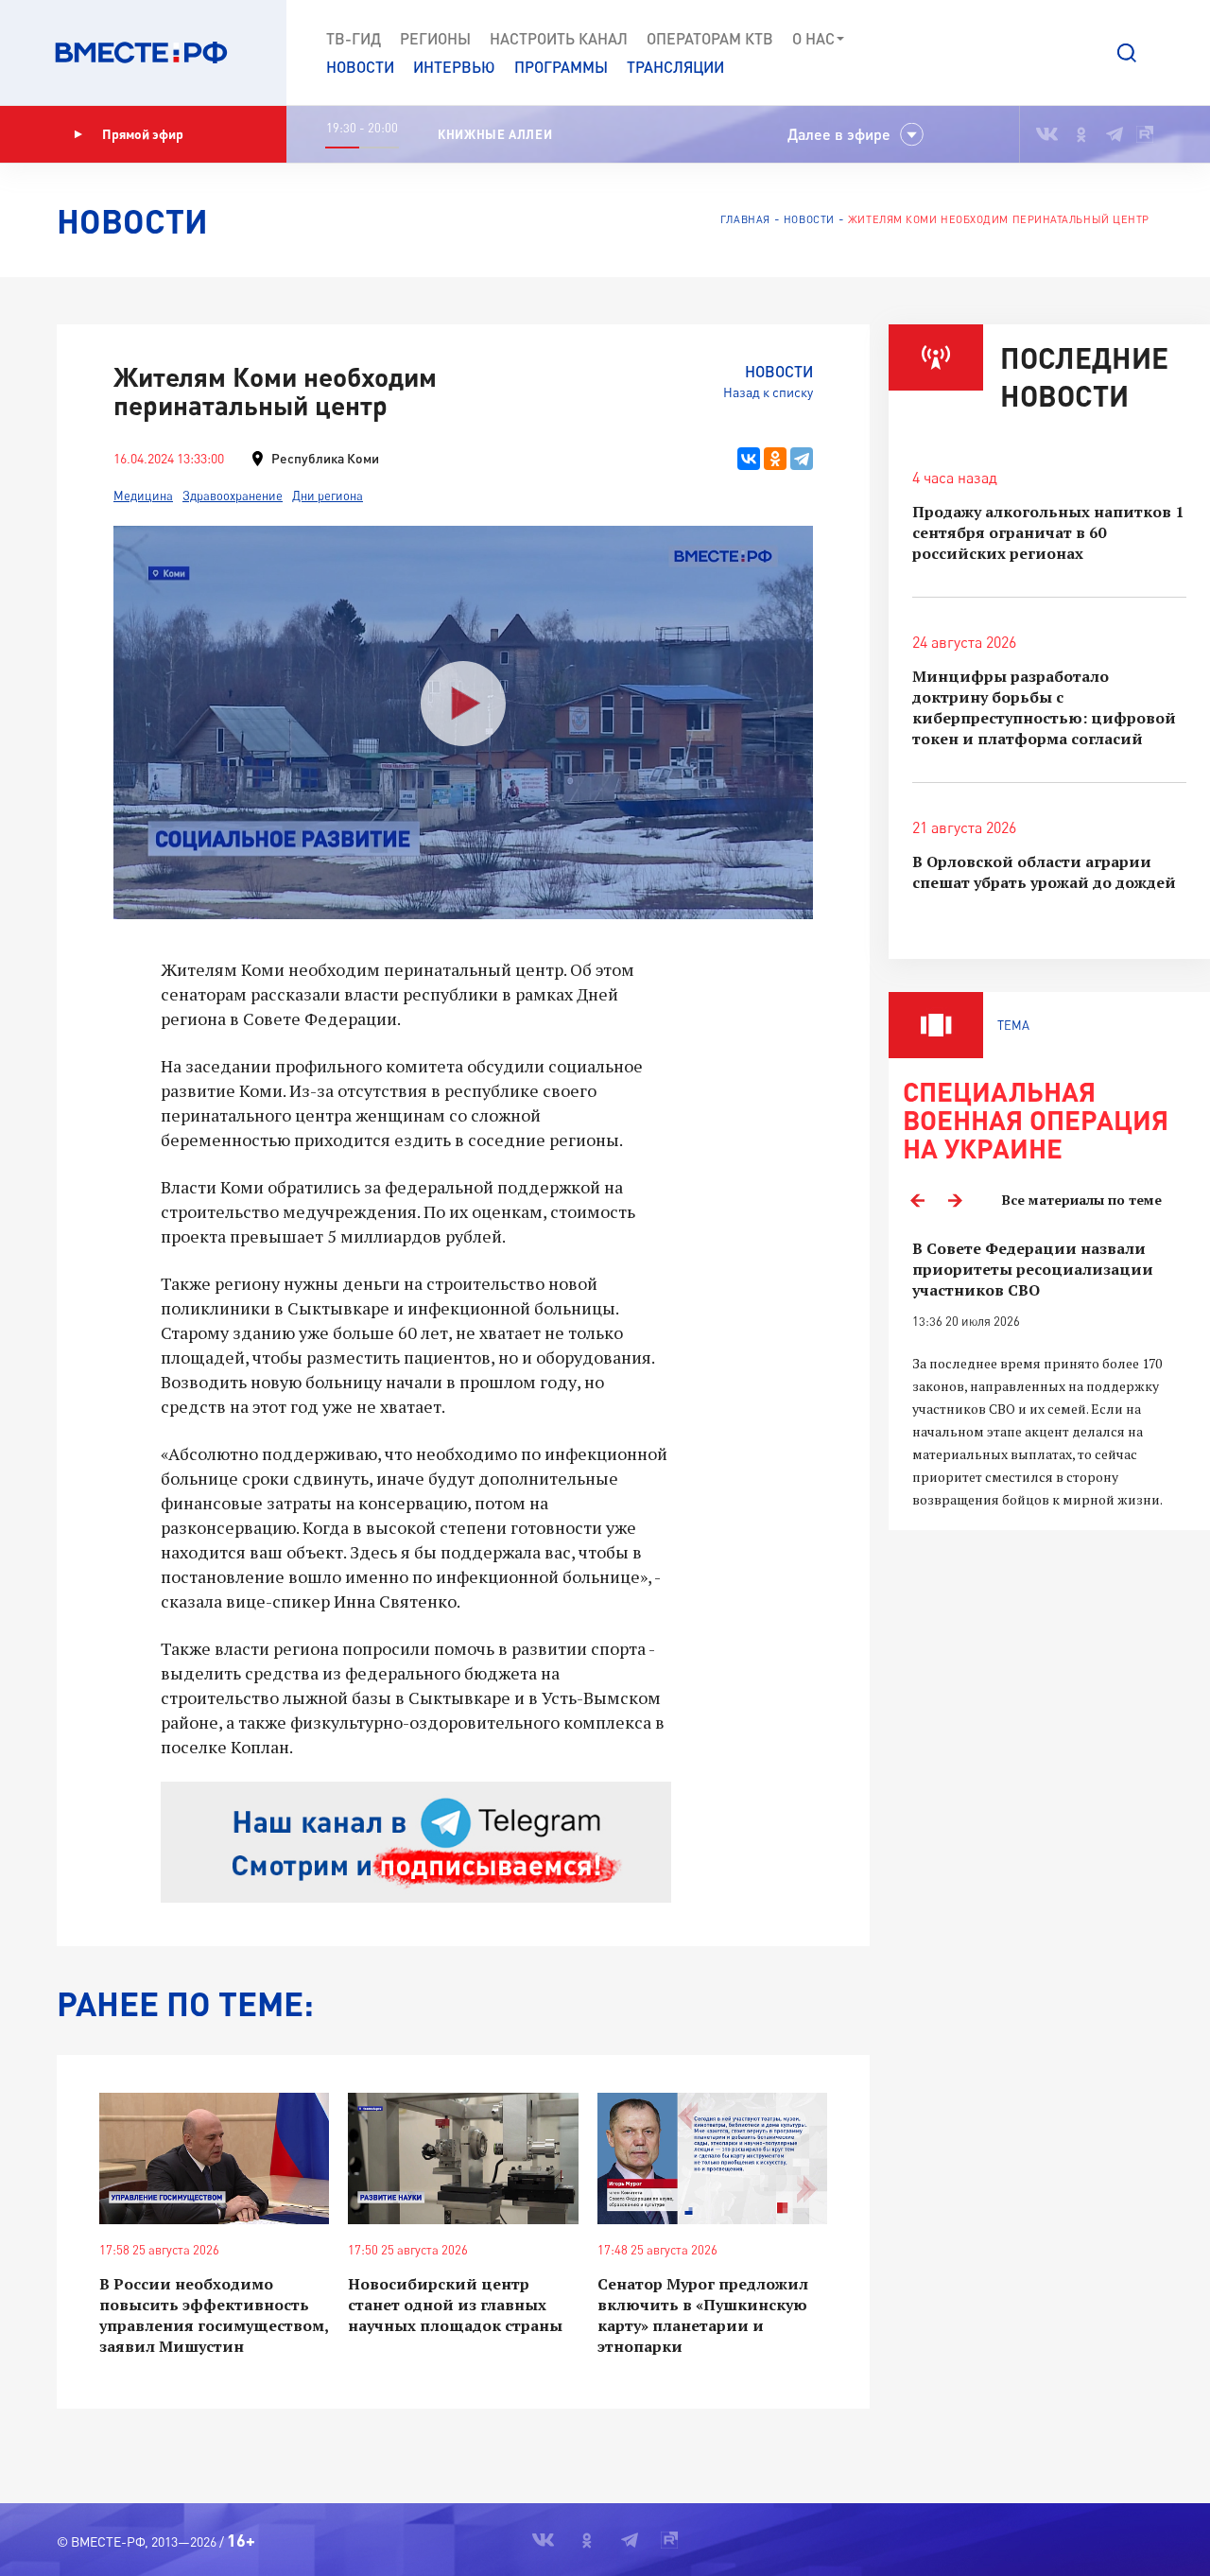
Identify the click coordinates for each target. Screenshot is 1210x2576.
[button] (1127, 53)
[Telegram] (802, 459)
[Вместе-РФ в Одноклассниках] (1082, 134)
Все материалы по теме (1082, 1200)
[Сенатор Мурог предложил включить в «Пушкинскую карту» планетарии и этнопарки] (712, 2158)
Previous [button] (917, 1200)
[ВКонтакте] (749, 459)
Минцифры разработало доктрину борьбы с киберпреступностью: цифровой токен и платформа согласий (1044, 707)
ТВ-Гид (354, 38)
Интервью (454, 67)
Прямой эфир (143, 134)
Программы (561, 67)
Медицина (143, 496)
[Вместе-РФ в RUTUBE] (1145, 134)
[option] (1049, 1375)
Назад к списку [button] (768, 392)
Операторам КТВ (710, 38)
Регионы (435, 38)
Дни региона (328, 496)
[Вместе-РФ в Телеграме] (1115, 134)
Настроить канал (559, 38)
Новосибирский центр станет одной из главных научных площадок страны (455, 2305)
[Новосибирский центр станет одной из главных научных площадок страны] (463, 2158)
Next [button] (955, 1200)
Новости (360, 67)
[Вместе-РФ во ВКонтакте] (1047, 134)
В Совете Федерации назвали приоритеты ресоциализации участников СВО (1033, 1269)
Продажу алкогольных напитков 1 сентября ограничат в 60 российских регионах (1048, 532)
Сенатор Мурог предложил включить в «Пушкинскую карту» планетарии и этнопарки (703, 2315)
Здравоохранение (233, 496)
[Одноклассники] (775, 459)
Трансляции (675, 67)
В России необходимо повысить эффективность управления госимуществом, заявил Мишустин (214, 2315)
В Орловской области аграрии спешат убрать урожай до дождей (1044, 872)
